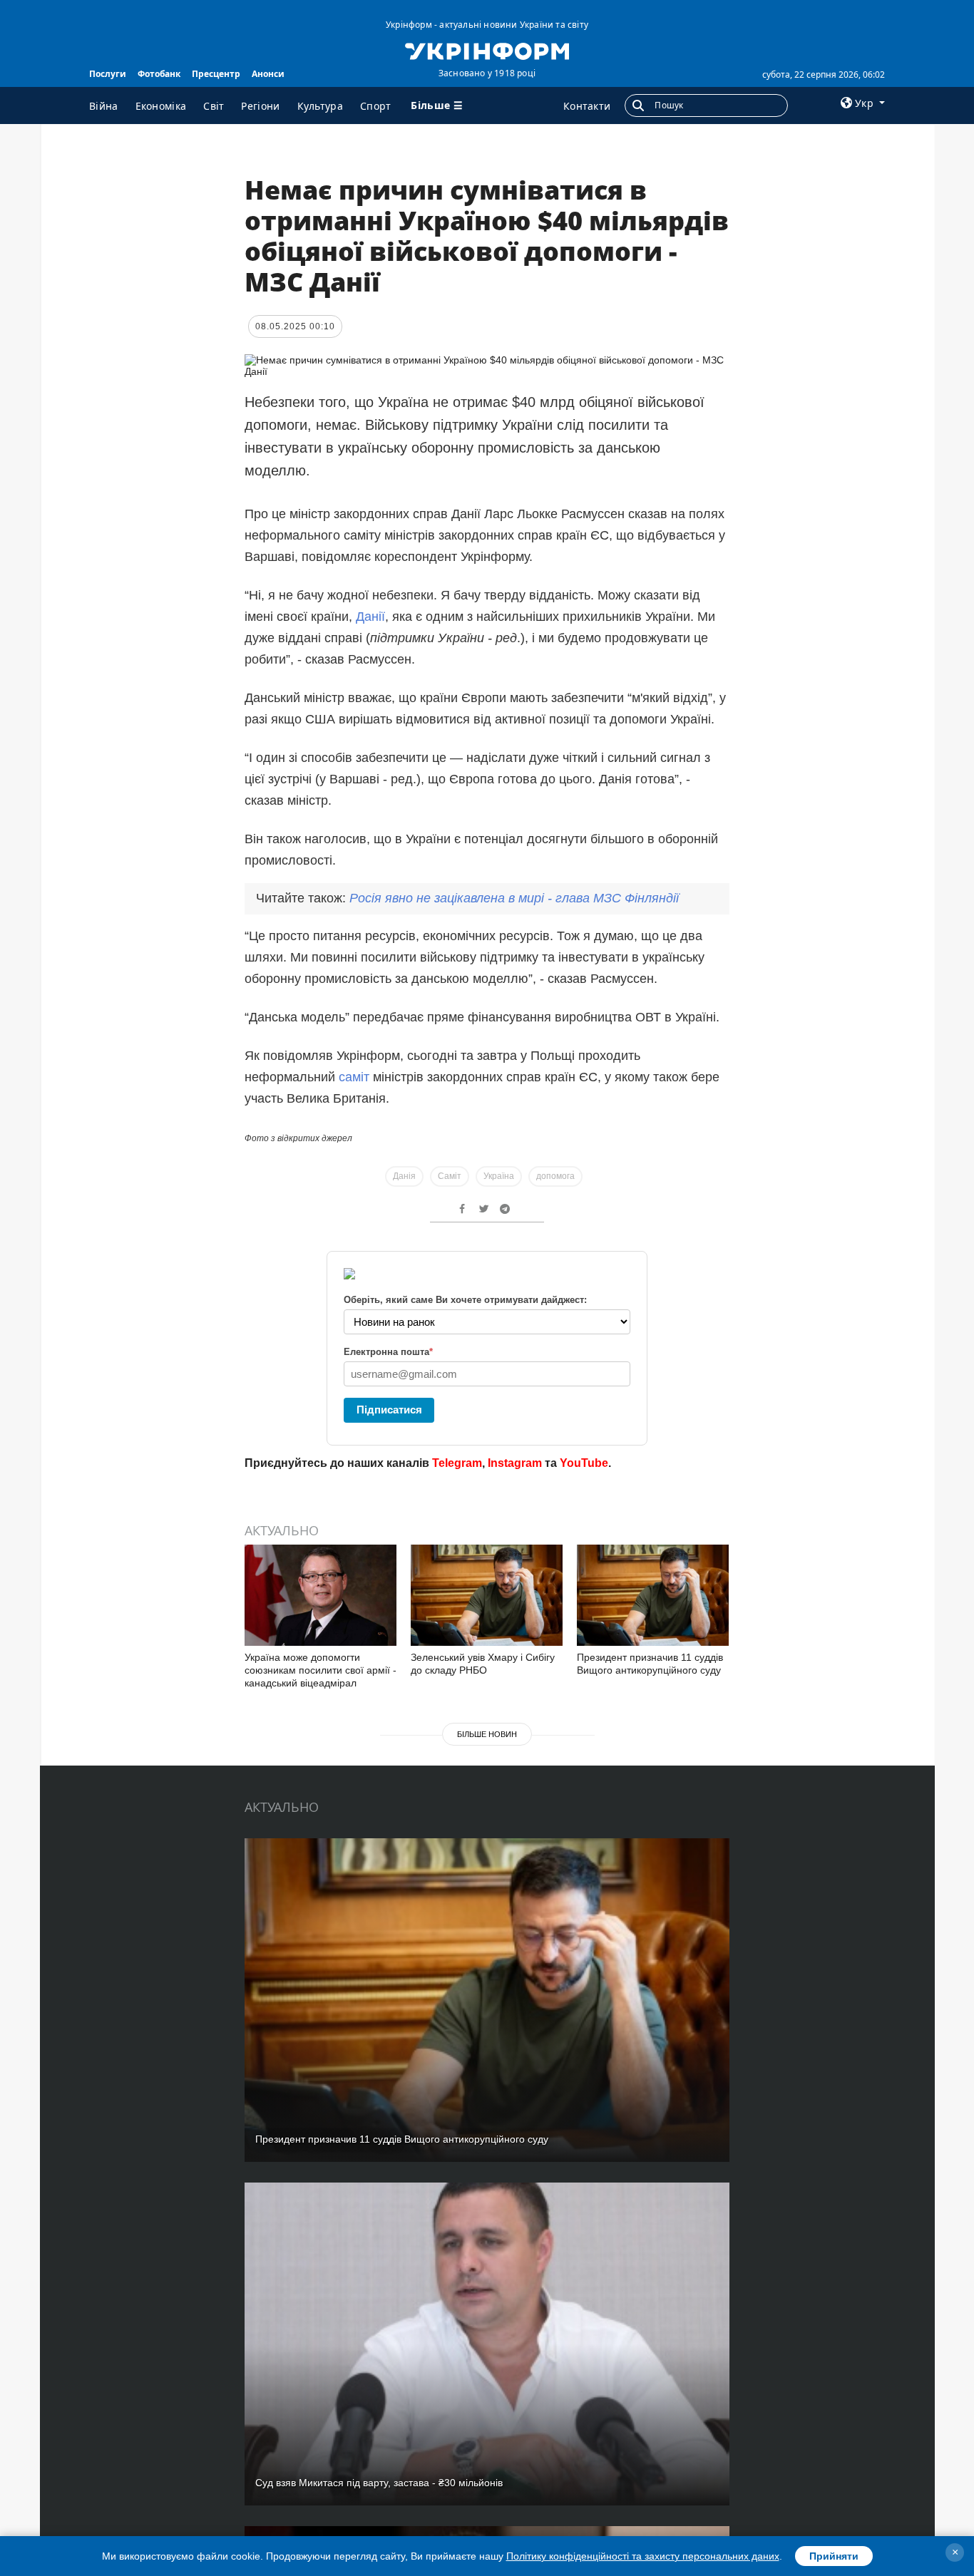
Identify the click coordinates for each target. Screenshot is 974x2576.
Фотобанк (159, 74)
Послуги (108, 74)
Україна (499, 1176)
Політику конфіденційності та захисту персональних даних (643, 2556)
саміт (354, 1077)
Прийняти (834, 2556)
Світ (214, 106)
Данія (404, 1176)
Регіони (260, 106)
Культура (320, 106)
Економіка (161, 106)
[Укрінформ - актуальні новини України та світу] (487, 50)
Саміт (450, 1176)
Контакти (587, 106)
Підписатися (389, 1410)
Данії (370, 617)
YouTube (584, 1463)
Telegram (457, 1463)
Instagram (515, 1463)
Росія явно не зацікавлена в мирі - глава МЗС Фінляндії (514, 898)
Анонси (268, 74)
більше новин (487, 1734)
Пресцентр (216, 74)
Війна (104, 106)
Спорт (376, 106)
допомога (555, 1176)
